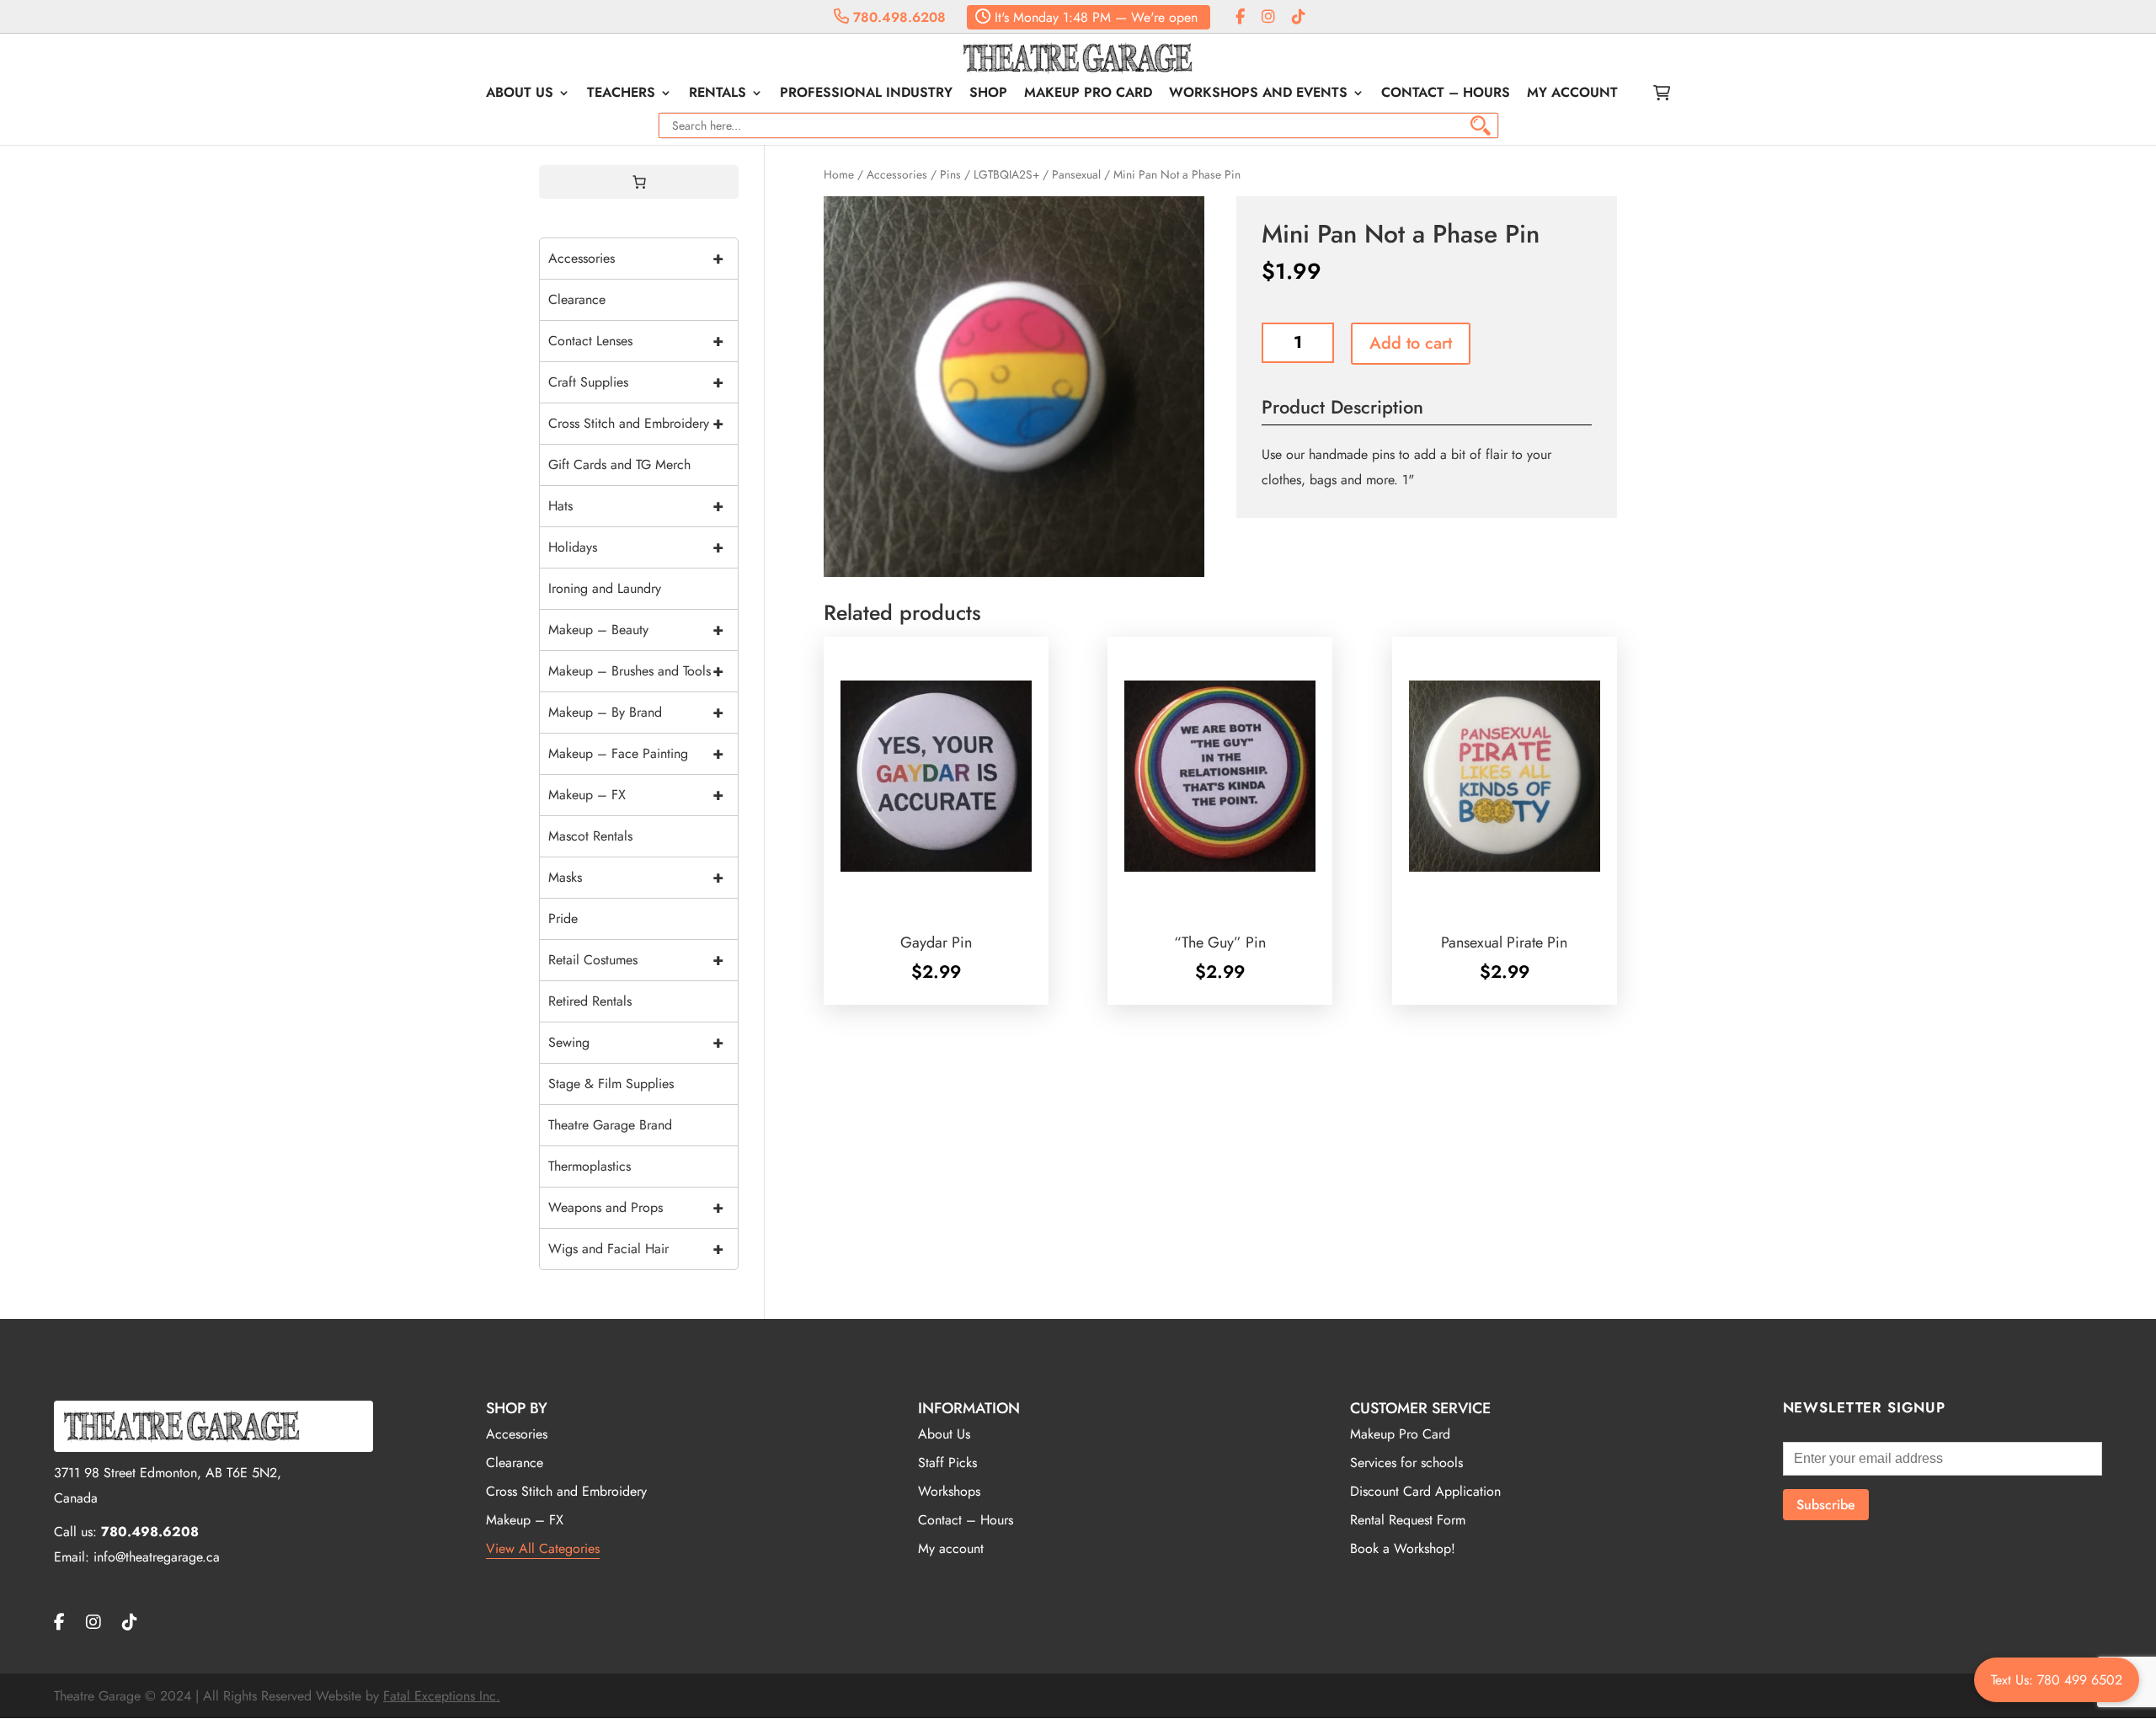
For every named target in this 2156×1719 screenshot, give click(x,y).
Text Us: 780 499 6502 (2057, 1680)
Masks (636, 877)
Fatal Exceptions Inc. (442, 1696)
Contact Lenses (636, 341)
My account (1572, 94)
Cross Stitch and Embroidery (636, 423)
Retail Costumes (636, 960)
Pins (950, 174)
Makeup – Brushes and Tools (636, 671)
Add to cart (1411, 343)
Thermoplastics (590, 1166)
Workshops (949, 1491)
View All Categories (543, 1548)
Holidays (636, 547)
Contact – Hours (1446, 94)
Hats (636, 506)
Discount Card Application (1425, 1491)
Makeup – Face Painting (636, 753)
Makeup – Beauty (636, 630)
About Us (520, 94)
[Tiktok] (1299, 17)
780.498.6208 (897, 17)
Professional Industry (866, 94)
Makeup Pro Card (1088, 94)
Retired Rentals (590, 1001)
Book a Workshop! (1403, 1548)
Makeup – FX (636, 795)
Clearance (577, 299)
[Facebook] (1240, 17)
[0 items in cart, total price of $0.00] (639, 182)
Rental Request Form (1408, 1520)
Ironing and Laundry (605, 588)
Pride (563, 918)
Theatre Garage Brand (610, 1125)
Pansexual (1076, 174)
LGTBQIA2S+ (1006, 174)
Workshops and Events (1258, 94)
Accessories (897, 174)
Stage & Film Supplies (611, 1084)
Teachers (621, 94)
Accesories (517, 1434)
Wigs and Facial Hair (636, 1249)
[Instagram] (1268, 17)
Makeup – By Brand (636, 712)
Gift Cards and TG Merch (619, 464)
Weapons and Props (636, 1207)
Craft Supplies (636, 382)
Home (839, 174)
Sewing (636, 1042)
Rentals (718, 94)
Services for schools (1406, 1463)
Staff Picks (947, 1463)
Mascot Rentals (590, 836)
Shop (988, 94)
